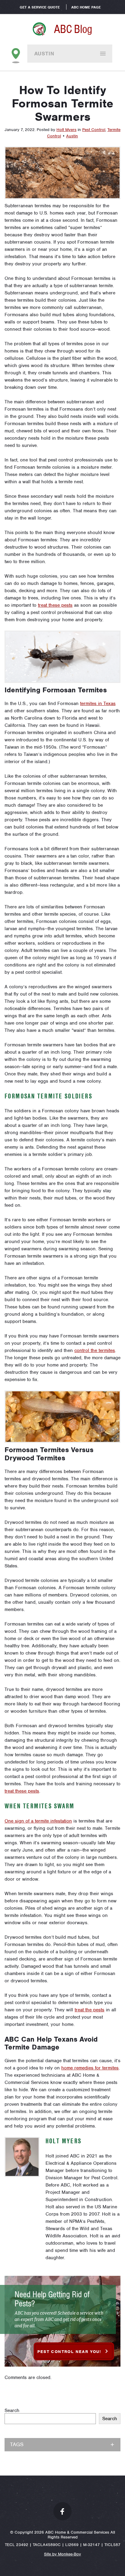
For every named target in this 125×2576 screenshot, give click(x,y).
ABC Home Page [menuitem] (86, 7)
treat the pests (90, 2010)
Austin (44, 54)
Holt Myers (66, 130)
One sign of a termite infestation (38, 1821)
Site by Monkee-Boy (62, 2554)
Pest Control (94, 130)
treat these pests (55, 605)
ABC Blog (73, 29)
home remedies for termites (90, 2068)
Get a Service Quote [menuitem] (40, 7)
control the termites (95, 1350)
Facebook (62, 2511)
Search (12, 2410)
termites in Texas (98, 704)
